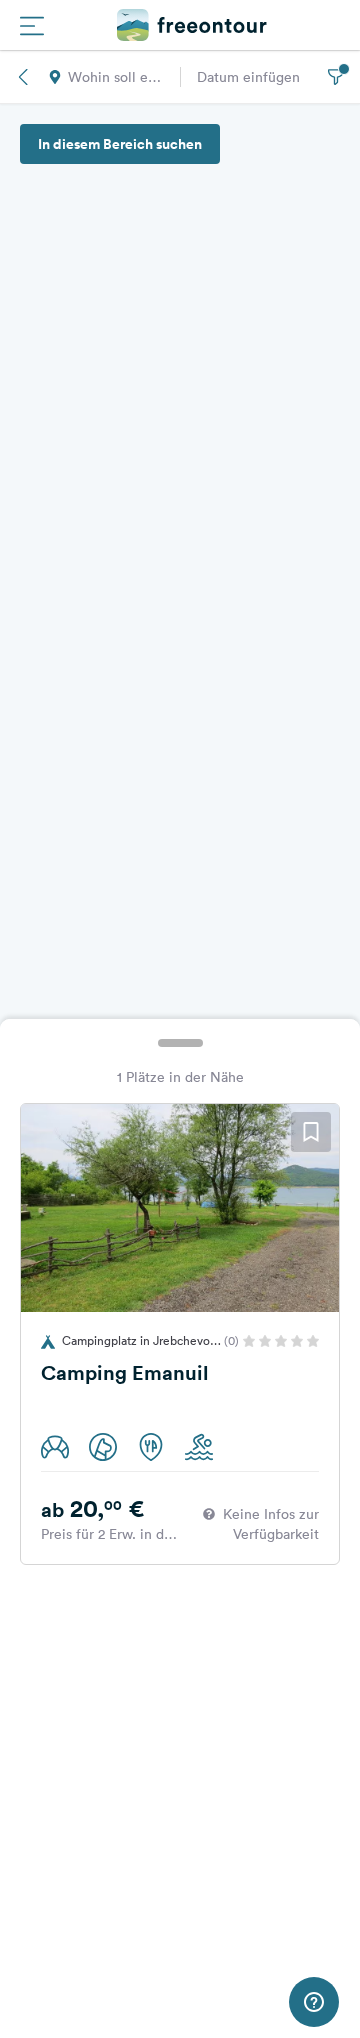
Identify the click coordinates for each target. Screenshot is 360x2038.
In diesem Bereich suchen (120, 144)
